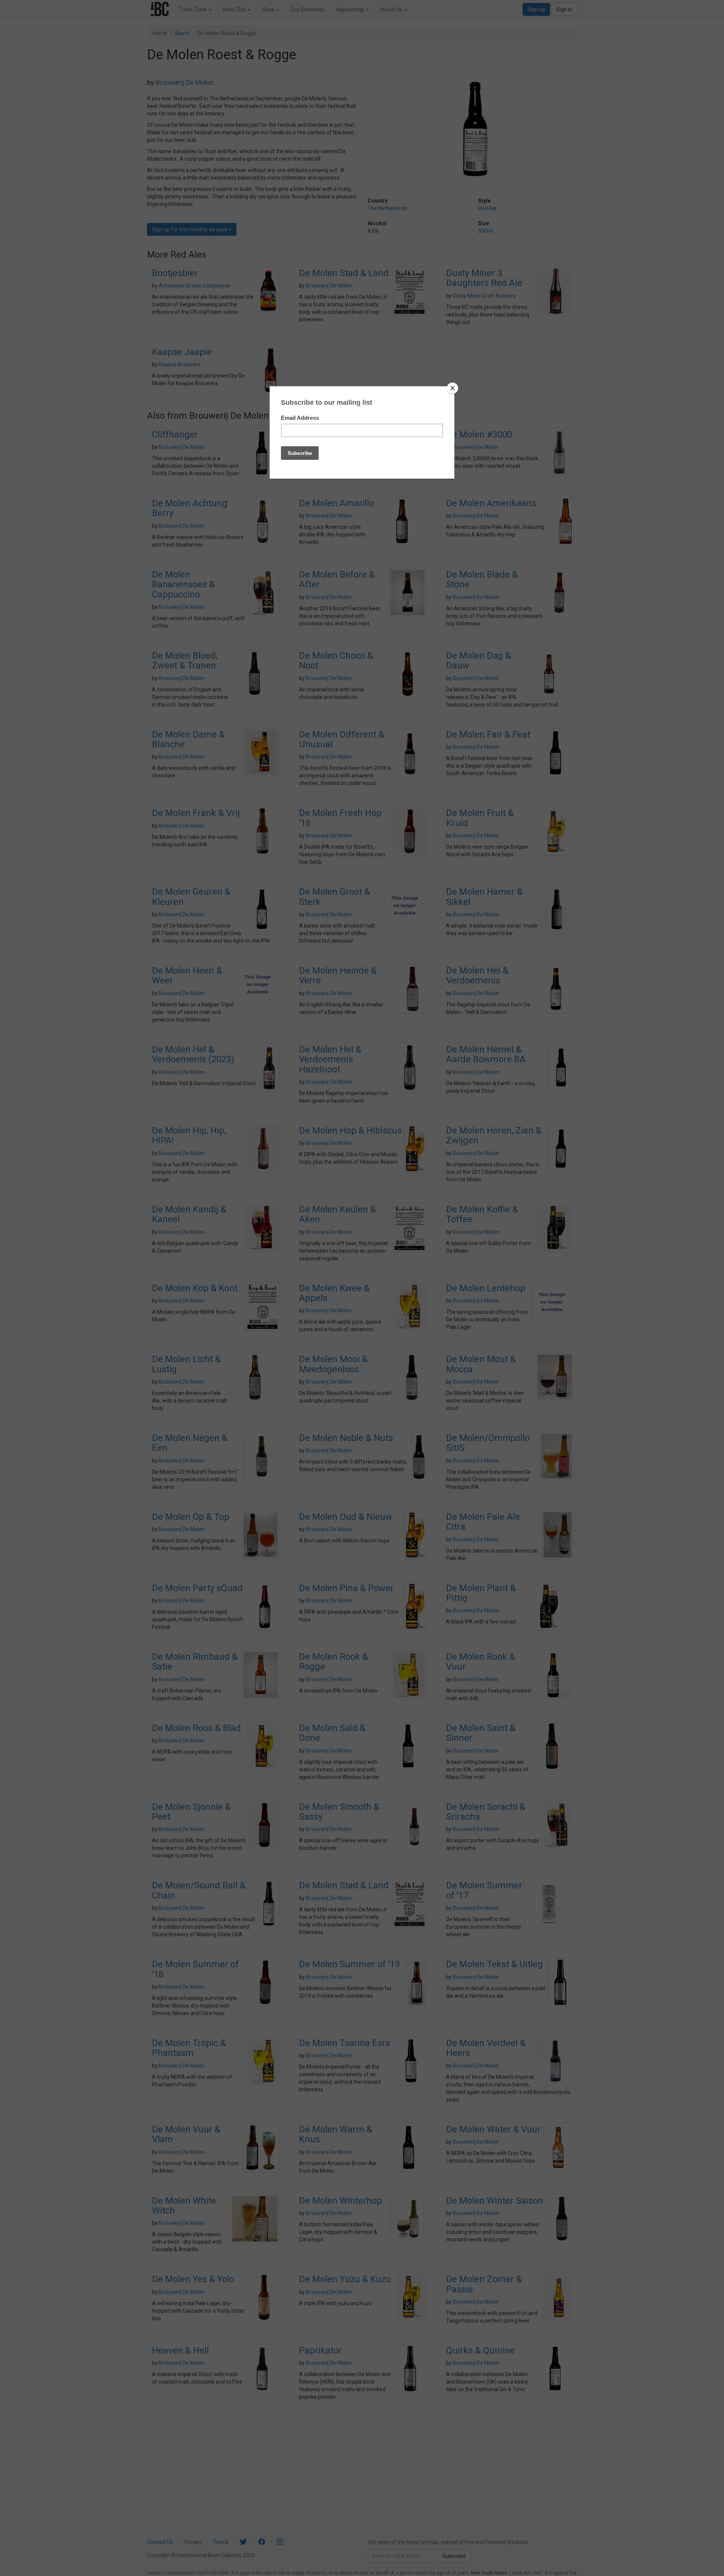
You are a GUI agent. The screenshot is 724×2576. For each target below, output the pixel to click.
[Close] (452, 388)
